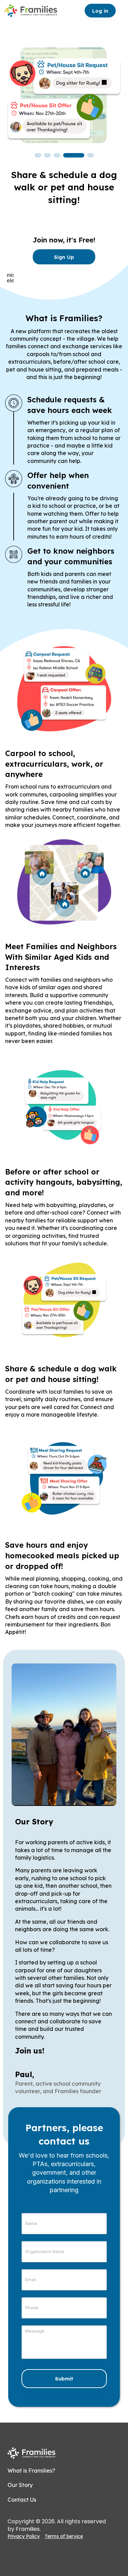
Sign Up (64, 257)
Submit (64, 2379)
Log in (100, 11)
